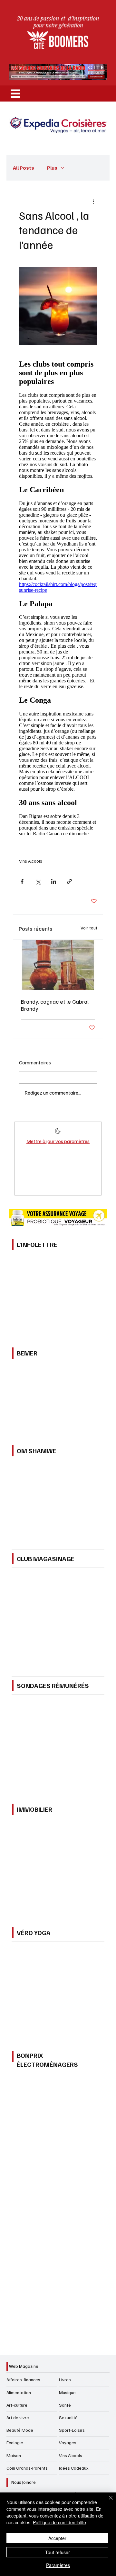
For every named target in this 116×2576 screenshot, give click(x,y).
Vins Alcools (31, 861)
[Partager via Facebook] (22, 881)
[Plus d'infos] (58, 1133)
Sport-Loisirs (72, 2430)
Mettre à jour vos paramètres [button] (58, 1141)
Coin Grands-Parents (27, 2468)
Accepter (57, 2538)
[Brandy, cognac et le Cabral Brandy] (58, 965)
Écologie (15, 2443)
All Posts (24, 168)
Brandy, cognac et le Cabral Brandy (55, 1005)
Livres (65, 2380)
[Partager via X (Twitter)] (38, 881)
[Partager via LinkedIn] (54, 881)
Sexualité (68, 2417)
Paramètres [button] (58, 2565)
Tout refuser (58, 2552)
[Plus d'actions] (93, 201)
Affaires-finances (23, 2380)
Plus (52, 168)
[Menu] (15, 93)
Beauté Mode (20, 2430)
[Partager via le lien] (69, 881)
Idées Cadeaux (74, 2468)
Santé (65, 2405)
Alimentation (19, 2392)
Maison (14, 2455)
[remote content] (58, 598)
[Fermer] (107, 2501)
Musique (67, 2392)
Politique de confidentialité (59, 2522)
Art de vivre (18, 2417)
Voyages (68, 2443)
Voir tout (89, 928)
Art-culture (17, 2405)
